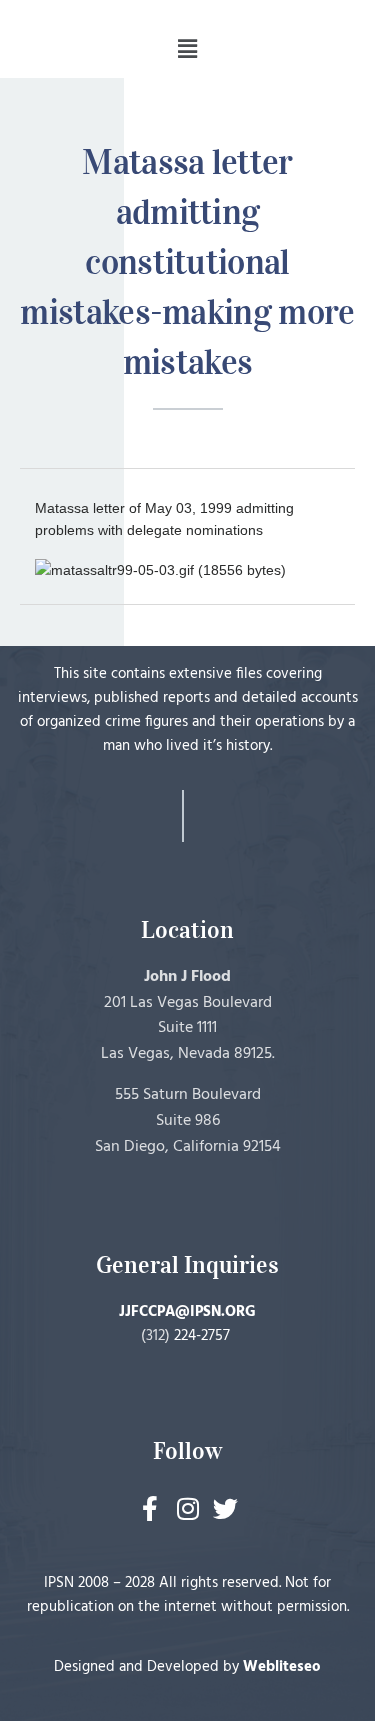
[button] (187, 49)
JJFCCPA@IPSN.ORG (187, 1312)
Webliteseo (282, 1667)
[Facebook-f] (149, 1508)
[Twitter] (225, 1508)
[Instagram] (187, 1508)
